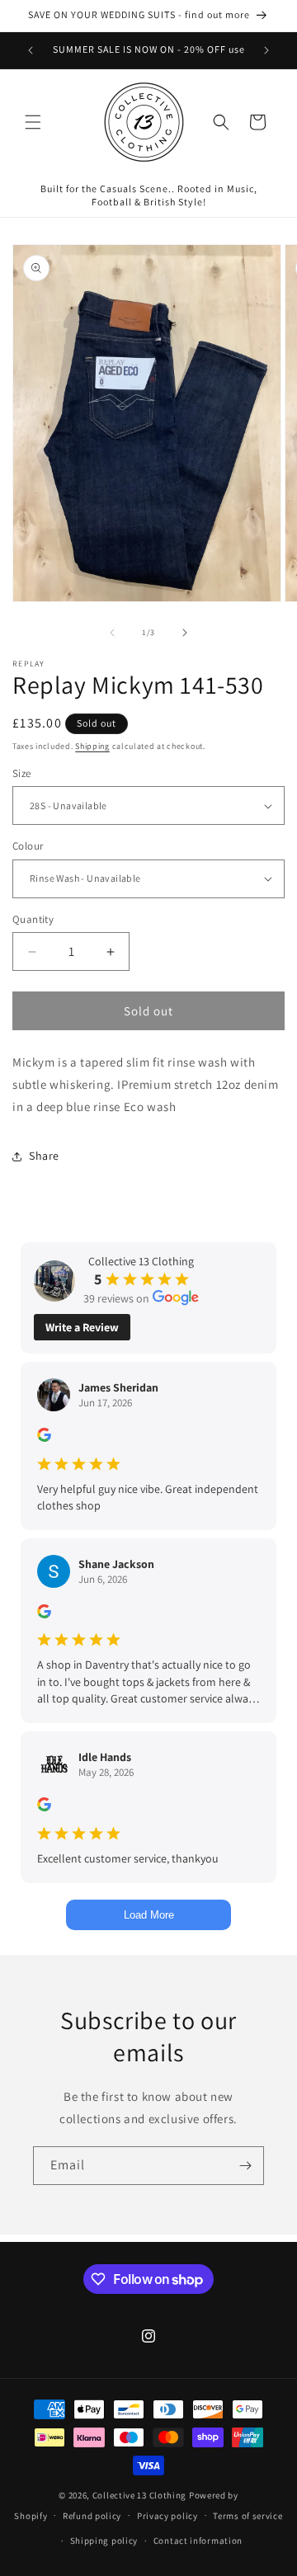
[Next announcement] (266, 50)
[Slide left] (112, 633)
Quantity (33, 919)
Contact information (198, 2541)
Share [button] (44, 1156)
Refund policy (92, 2516)
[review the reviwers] (44, 1438)
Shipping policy (104, 2541)
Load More (149, 1915)
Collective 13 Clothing (139, 2495)
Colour (28, 846)
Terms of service (247, 2516)
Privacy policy (167, 2516)
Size (22, 773)
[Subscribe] (245, 2166)
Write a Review (82, 1327)
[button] (33, 122)
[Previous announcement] (31, 50)
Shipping (92, 746)
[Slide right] (185, 633)
